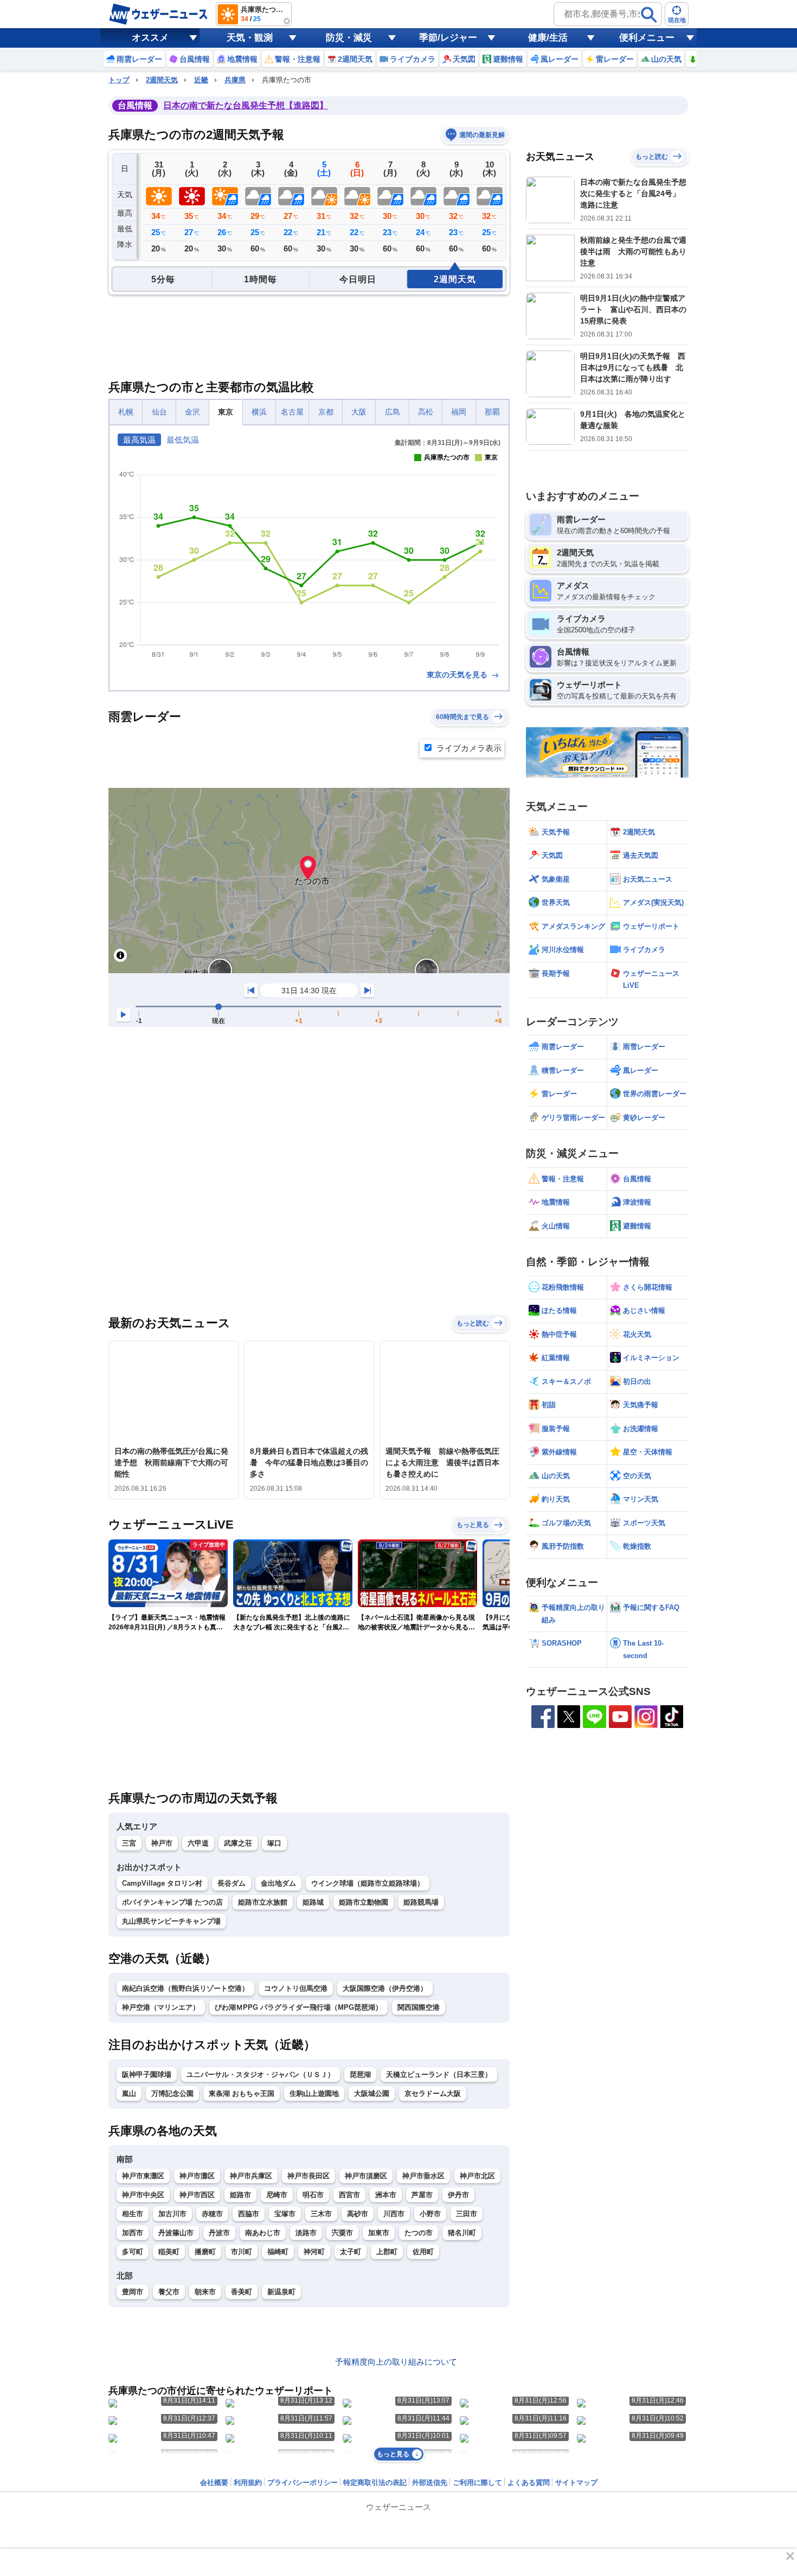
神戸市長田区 (308, 2176)
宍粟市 (342, 2233)
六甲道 (198, 1843)
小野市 (430, 2214)
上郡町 (387, 2252)
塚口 (274, 1843)
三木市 (321, 2214)
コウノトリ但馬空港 (296, 1988)
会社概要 (214, 2483)
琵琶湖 (360, 2075)
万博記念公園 (172, 2093)
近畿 (201, 80)
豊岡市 (133, 2292)
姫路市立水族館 (263, 1902)
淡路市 (306, 2233)
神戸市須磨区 (366, 2176)
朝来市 (205, 2292)
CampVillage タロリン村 (162, 1883)
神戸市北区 (477, 2176)
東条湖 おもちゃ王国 (242, 2093)
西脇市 (249, 2214)
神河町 (314, 2252)
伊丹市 (458, 2195)
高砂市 (358, 2214)
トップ (119, 80)
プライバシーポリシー (303, 2483)
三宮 (129, 1843)
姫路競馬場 (421, 1902)
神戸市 (162, 1843)
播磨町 (205, 2252)
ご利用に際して (477, 2483)
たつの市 (419, 2233)
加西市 (133, 2233)
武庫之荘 (238, 1843)
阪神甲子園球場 (147, 2075)
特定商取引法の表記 (375, 2483)
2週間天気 (162, 80)
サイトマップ (576, 2483)
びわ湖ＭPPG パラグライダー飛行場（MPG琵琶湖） (298, 2007)
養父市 (169, 2292)
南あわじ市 (263, 2233)
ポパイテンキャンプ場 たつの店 (172, 1902)
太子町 (351, 2252)
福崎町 (278, 2252)
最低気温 (183, 440)
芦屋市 (422, 2195)
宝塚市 (285, 2214)
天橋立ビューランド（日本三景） (439, 2075)
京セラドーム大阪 (433, 2093)
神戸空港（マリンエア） (161, 2007)
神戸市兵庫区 (251, 2176)
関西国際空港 (419, 2007)
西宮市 (349, 2195)
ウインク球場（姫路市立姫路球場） (368, 1883)
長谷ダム (232, 1883)
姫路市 (240, 2195)
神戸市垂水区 (423, 2176)
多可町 (133, 2252)
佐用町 (423, 2252)
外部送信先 (430, 2483)
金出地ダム (278, 1883)
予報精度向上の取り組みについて (396, 2362)
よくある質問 (529, 2483)
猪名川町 (462, 2233)
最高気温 (139, 440)
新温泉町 (281, 2292)
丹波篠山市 (176, 2233)
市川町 (242, 2252)
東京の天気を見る (458, 675)
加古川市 (172, 2214)
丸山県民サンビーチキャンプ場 (171, 1921)
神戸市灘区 (197, 2176)
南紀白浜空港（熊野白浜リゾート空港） (185, 1988)
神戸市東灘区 (143, 2176)
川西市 (394, 2214)
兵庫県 (235, 80)
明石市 (313, 2195)
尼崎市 (277, 2195)
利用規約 (248, 2483)
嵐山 (129, 2093)
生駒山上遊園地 (314, 2093)
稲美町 (169, 2252)
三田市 (467, 2214)
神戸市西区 (197, 2195)
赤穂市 (212, 2214)
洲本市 (386, 2195)
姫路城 (313, 1902)
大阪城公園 (372, 2093)
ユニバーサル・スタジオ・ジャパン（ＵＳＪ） (261, 2075)
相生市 (133, 2214)
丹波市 (219, 2233)
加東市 (379, 2233)
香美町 (242, 2292)
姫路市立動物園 (364, 1902)
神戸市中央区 (143, 2195)
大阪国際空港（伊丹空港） (385, 1988)
